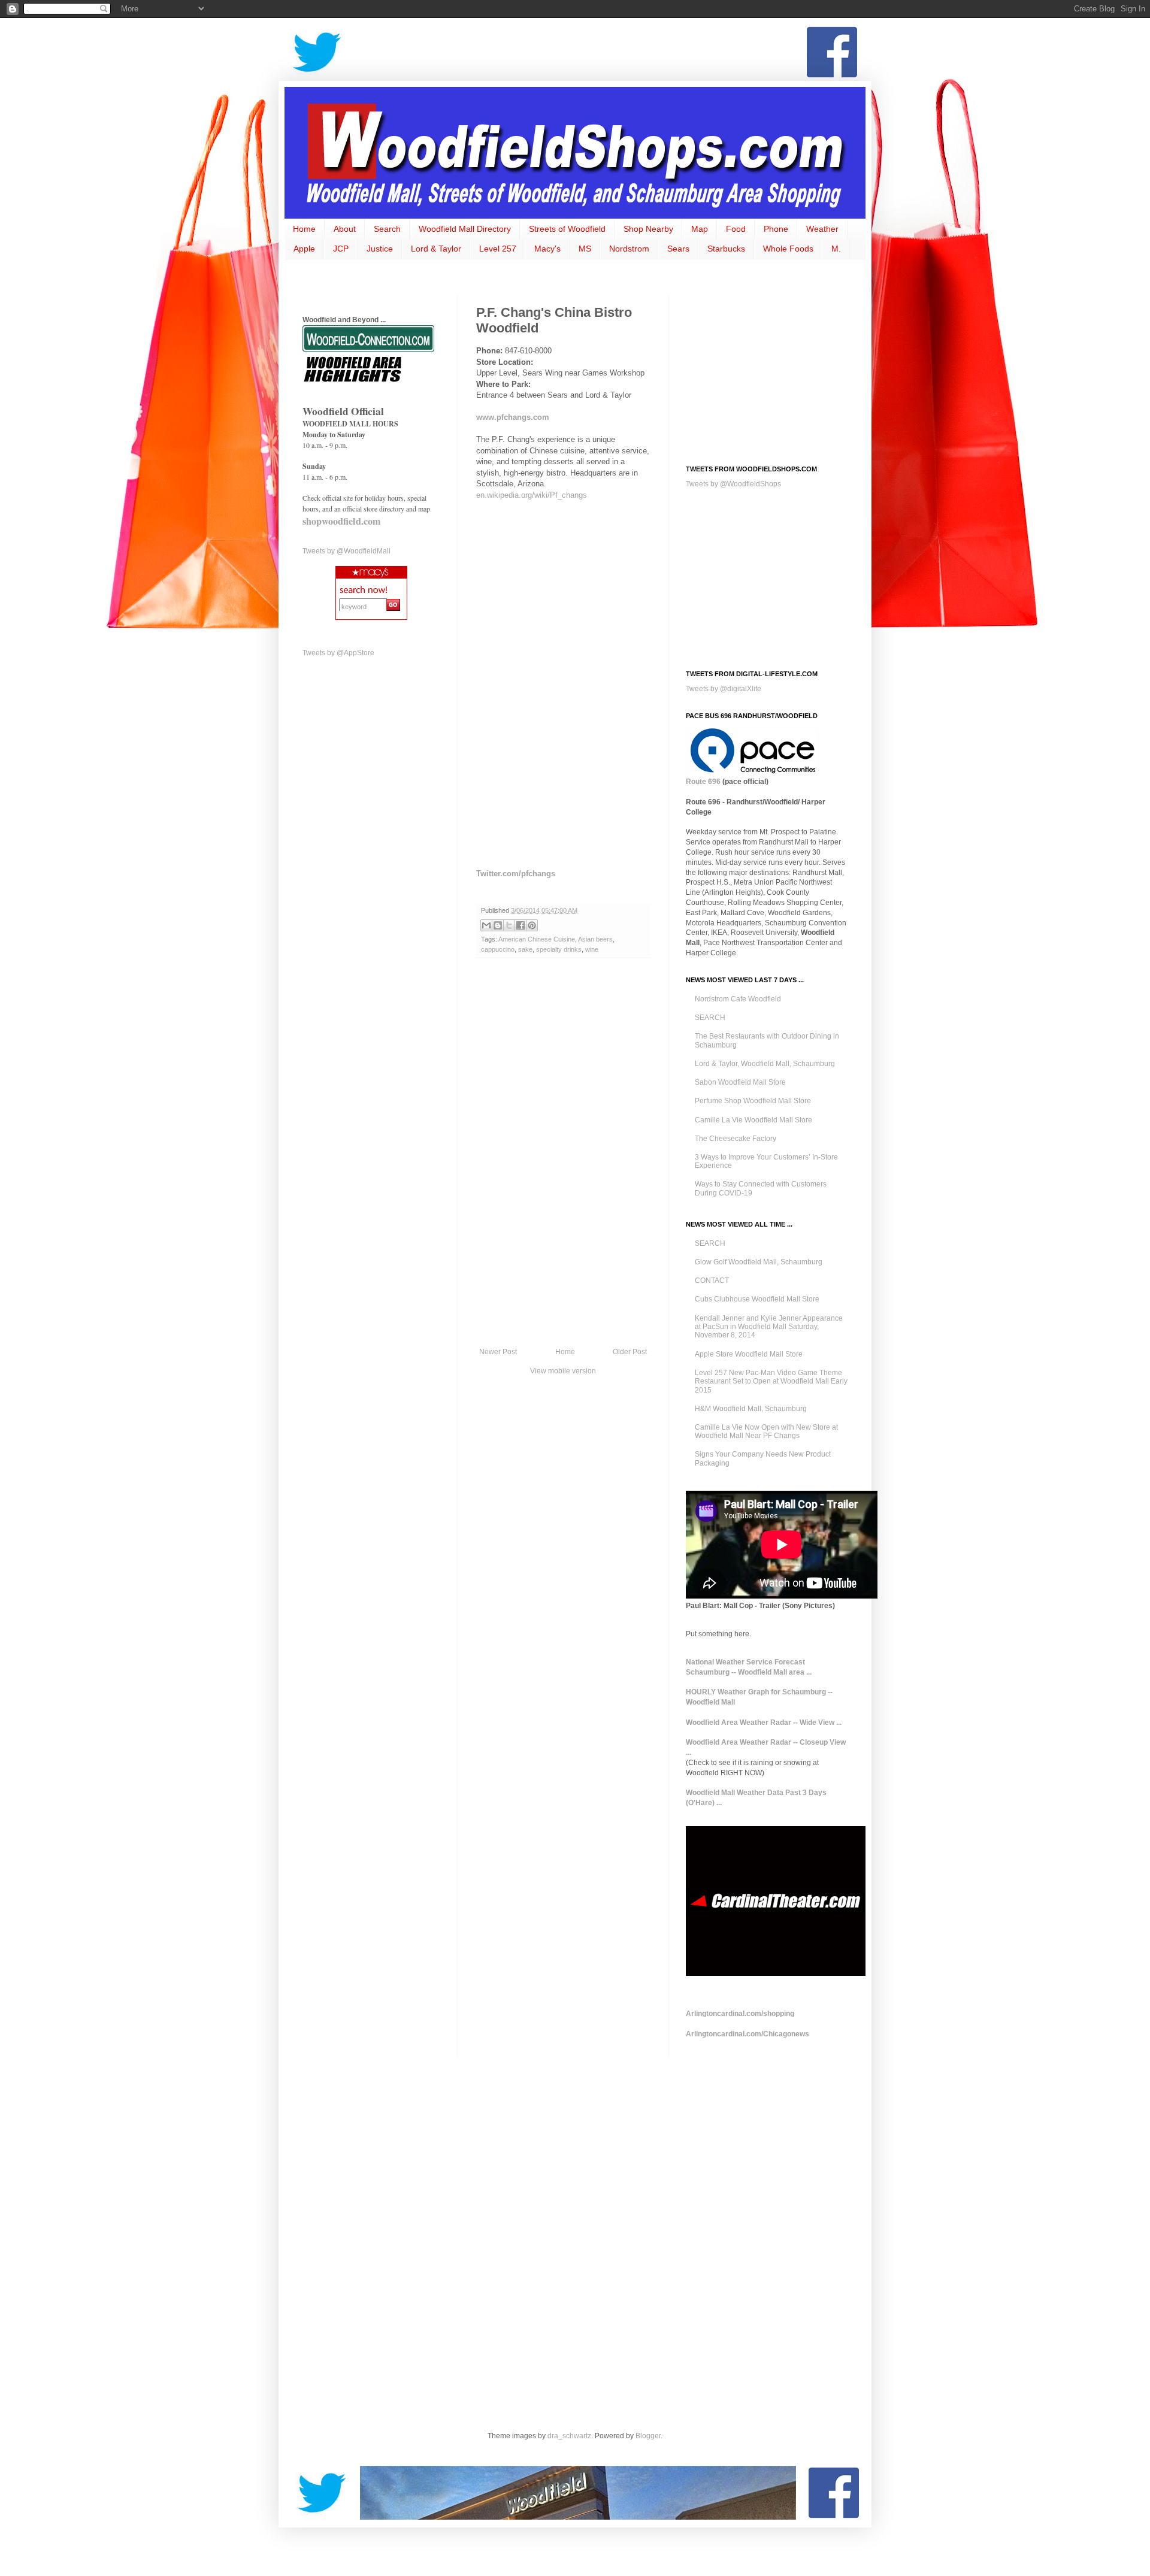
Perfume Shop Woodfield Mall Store (753, 1101)
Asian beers (595, 939)
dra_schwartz (569, 2436)
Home (304, 229)
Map (700, 229)
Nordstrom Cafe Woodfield (738, 999)
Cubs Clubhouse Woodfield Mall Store (757, 1299)
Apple (304, 249)
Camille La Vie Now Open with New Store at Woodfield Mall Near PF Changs (766, 1431)
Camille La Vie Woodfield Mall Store (753, 1120)
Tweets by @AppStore (338, 653)
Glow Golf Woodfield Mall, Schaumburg (759, 1262)
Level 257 (498, 249)
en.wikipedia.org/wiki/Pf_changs (532, 495)
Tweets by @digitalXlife (724, 689)
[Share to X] (509, 925)
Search (387, 229)
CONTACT (712, 1281)
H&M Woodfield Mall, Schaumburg (751, 1409)
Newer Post (498, 1352)
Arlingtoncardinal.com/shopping (740, 2014)
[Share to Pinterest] (532, 925)
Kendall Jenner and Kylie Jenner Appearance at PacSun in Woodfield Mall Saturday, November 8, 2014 (769, 1327)
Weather (822, 229)
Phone (776, 229)
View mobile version (563, 1371)
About (345, 229)
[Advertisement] (575, 52)
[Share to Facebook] (520, 925)
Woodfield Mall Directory (465, 229)
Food (736, 229)
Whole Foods (788, 249)
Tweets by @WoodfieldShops (733, 484)
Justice (380, 249)
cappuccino (498, 949)
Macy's (547, 249)
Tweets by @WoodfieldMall (346, 551)
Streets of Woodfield (567, 229)
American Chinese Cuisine (537, 939)
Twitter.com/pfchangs (516, 874)
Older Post (630, 1352)
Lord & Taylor (436, 249)
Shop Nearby (648, 229)
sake (525, 949)
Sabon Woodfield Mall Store (740, 1082)
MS (585, 249)
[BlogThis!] (498, 925)
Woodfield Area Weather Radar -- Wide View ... (764, 1723)
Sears (678, 249)
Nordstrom (629, 249)
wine (592, 949)
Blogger (648, 2436)
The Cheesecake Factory (736, 1139)
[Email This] (486, 925)
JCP (341, 249)
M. (836, 249)
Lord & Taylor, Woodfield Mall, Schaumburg (765, 1064)
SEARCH (710, 1018)
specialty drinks (559, 949)
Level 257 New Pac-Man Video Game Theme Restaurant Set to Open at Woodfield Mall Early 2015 (771, 1381)
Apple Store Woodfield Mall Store (749, 1354)
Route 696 (703, 782)
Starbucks (726, 249)
